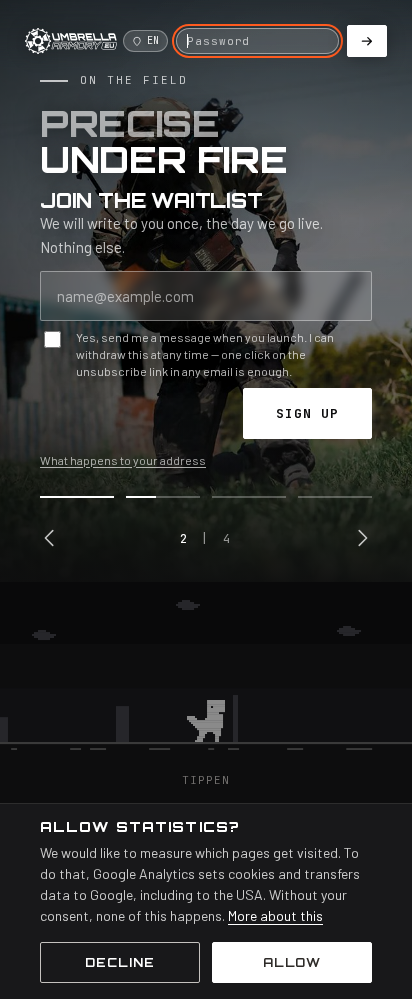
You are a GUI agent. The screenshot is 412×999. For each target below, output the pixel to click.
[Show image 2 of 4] (163, 497)
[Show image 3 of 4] (249, 497)
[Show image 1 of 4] (77, 497)
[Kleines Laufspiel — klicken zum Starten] (206, 677)
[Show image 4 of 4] (335, 497)
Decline (120, 962)
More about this (275, 915)
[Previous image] (50, 538)
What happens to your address (123, 460)
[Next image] (362, 538)
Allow (292, 962)
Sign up (307, 413)
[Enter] (367, 41)
